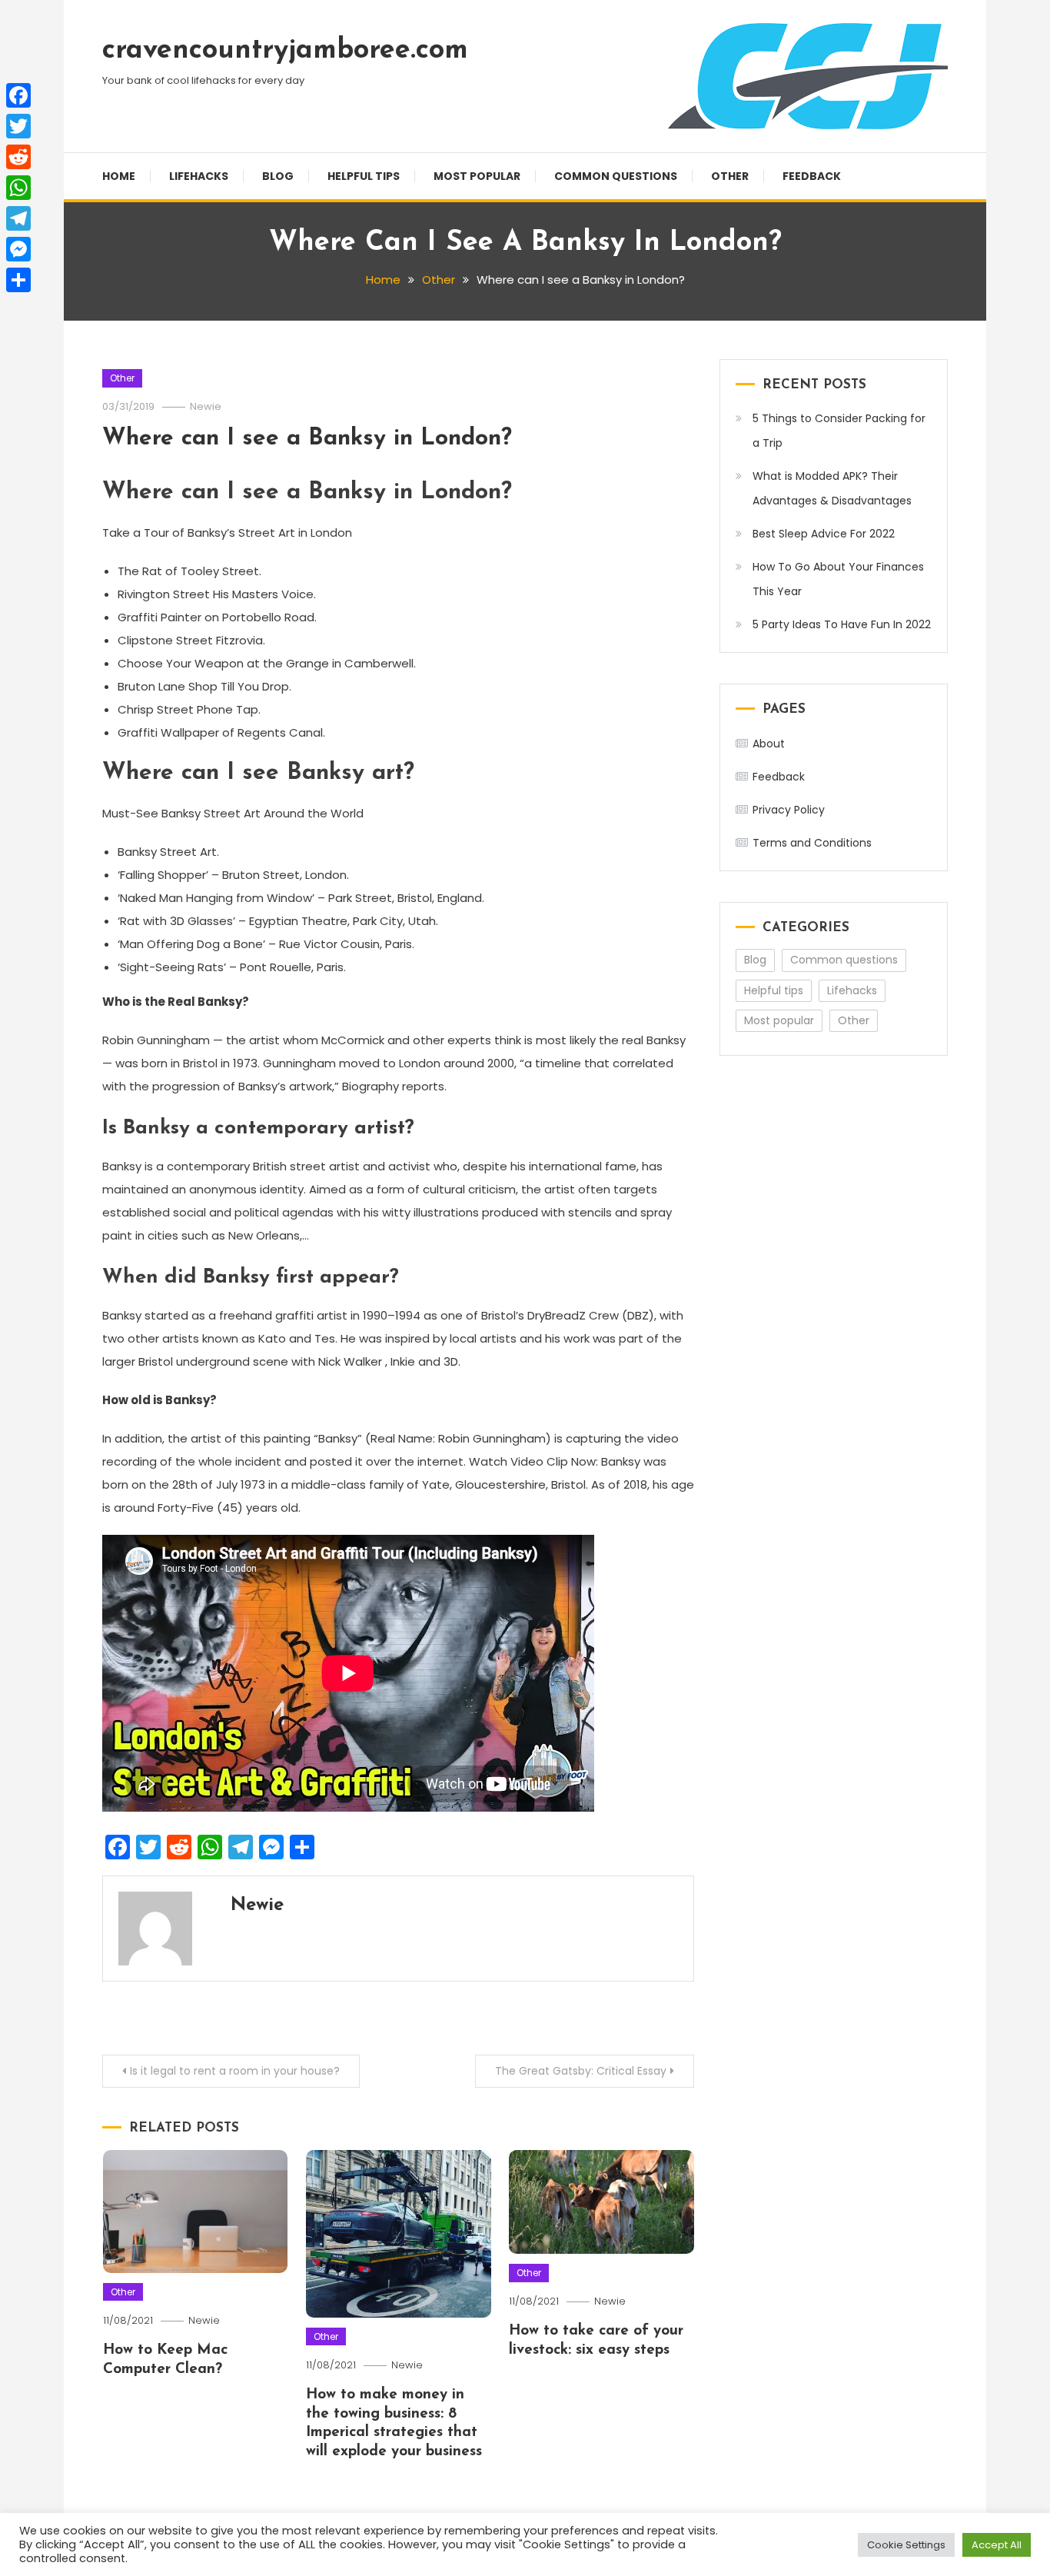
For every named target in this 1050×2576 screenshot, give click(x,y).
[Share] (18, 280)
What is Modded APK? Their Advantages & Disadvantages (832, 488)
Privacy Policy (789, 810)
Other (730, 176)
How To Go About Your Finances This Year (838, 579)
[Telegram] (18, 218)
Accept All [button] (997, 2545)
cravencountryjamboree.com (285, 51)
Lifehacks (199, 176)
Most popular (477, 176)
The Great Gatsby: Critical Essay (581, 2071)
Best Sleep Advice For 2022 (824, 534)
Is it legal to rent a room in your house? (235, 2071)
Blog (278, 176)
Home (119, 176)
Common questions (616, 176)
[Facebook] (18, 95)
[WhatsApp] (18, 188)
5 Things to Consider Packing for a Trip (839, 431)
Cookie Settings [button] (906, 2545)
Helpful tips (364, 176)
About (769, 744)
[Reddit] (18, 157)
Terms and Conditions (812, 843)
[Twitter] (18, 126)
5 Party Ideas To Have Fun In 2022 (842, 624)
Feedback (812, 176)
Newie (206, 406)
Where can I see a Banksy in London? (307, 439)
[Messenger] (18, 249)
